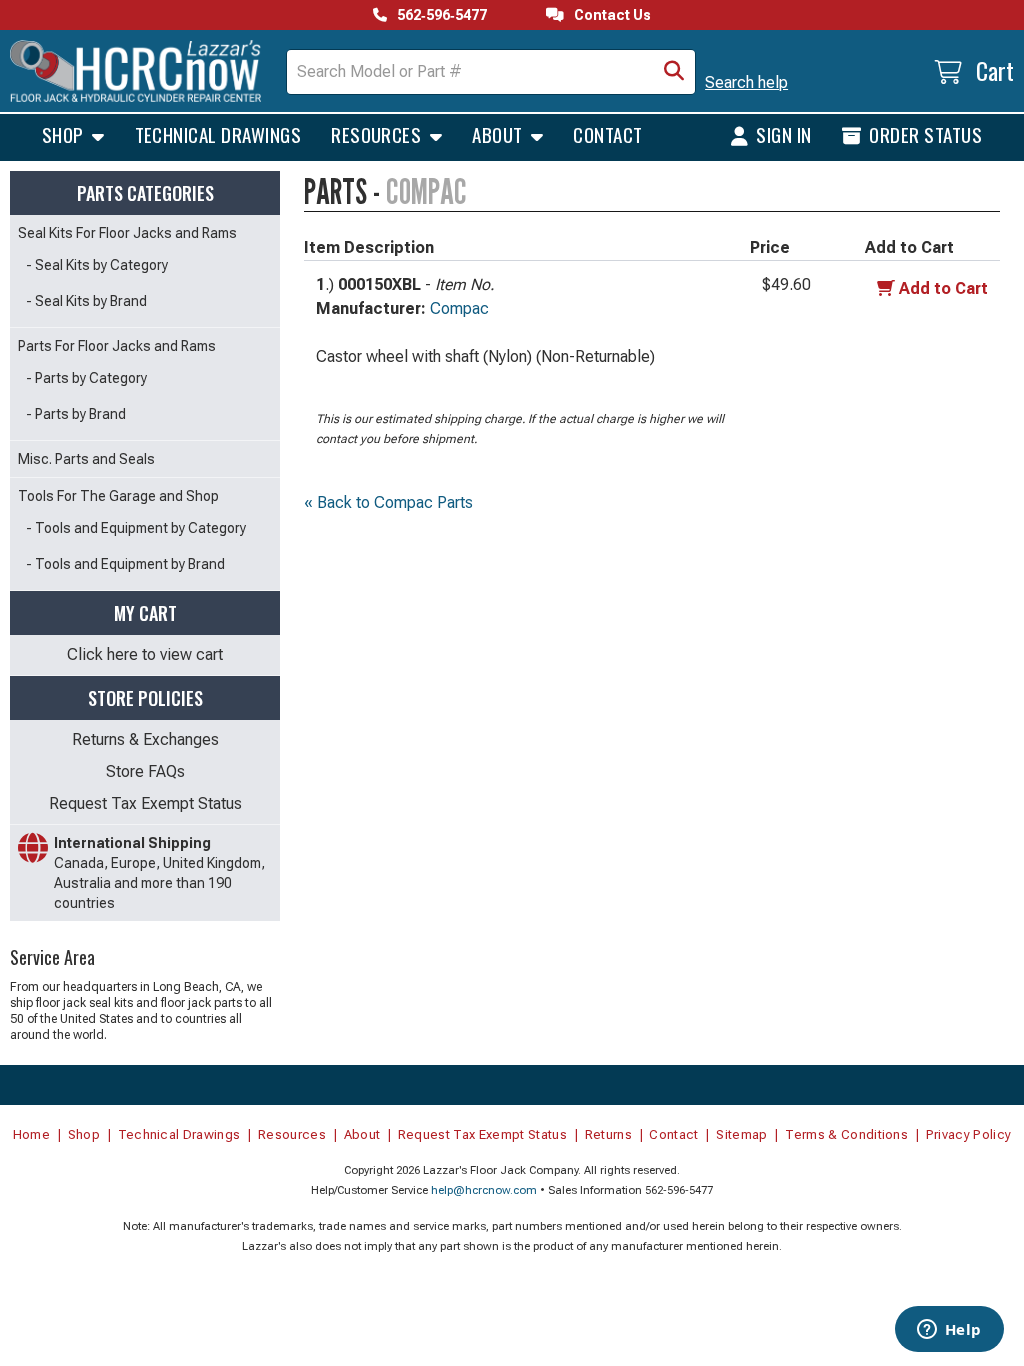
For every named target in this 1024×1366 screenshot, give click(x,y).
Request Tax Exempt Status (145, 803)
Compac (459, 308)
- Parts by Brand (76, 414)
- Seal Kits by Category (97, 265)
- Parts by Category (86, 378)
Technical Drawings (218, 134)
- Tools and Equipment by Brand (125, 564)
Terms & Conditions (846, 1134)
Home (31, 1134)
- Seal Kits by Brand (86, 301)
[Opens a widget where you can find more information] (949, 1331)
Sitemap (741, 1134)
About (499, 134)
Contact (607, 134)
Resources (378, 134)
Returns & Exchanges (145, 739)
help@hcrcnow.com (484, 1190)
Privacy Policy (969, 1134)
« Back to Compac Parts (388, 502)
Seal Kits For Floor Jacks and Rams (127, 233)
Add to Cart (943, 288)
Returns (608, 1134)
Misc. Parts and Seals (86, 459)
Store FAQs (145, 771)
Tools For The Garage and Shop (118, 496)
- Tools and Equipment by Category (136, 528)
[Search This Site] (674, 72)
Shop (65, 134)
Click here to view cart (145, 654)
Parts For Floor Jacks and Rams (117, 346)
